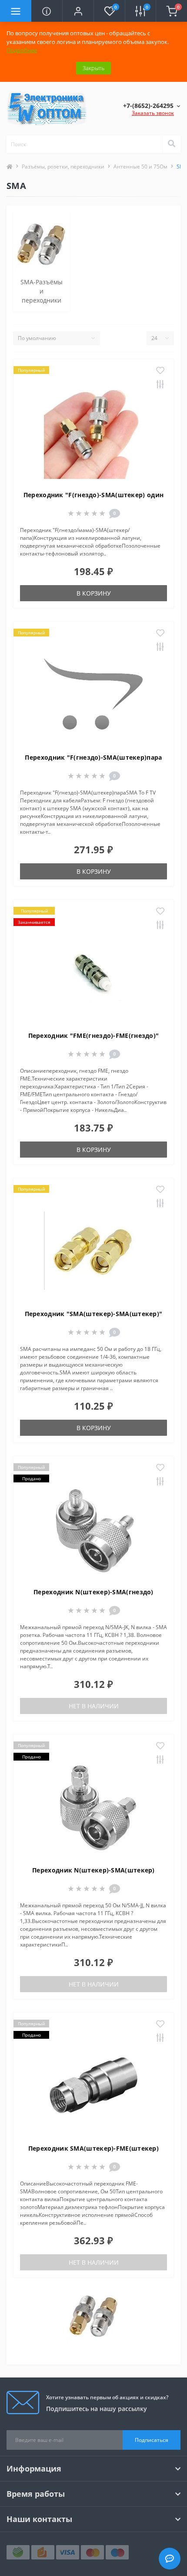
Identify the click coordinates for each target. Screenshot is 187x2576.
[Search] (171, 144)
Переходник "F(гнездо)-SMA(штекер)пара (93, 757)
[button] (78, 11)
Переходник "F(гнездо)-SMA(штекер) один (93, 495)
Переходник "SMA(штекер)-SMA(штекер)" (94, 1314)
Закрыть (93, 68)
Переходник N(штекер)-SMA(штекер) (93, 1870)
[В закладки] (160, 371)
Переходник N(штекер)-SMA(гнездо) (93, 1592)
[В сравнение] (160, 385)
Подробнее (22, 50)
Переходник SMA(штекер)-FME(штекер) (93, 2148)
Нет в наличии (94, 1706)
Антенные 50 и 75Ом (140, 167)
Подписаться (152, 2440)
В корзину (94, 593)
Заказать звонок (153, 113)
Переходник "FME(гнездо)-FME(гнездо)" (94, 1035)
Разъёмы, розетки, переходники (63, 167)
